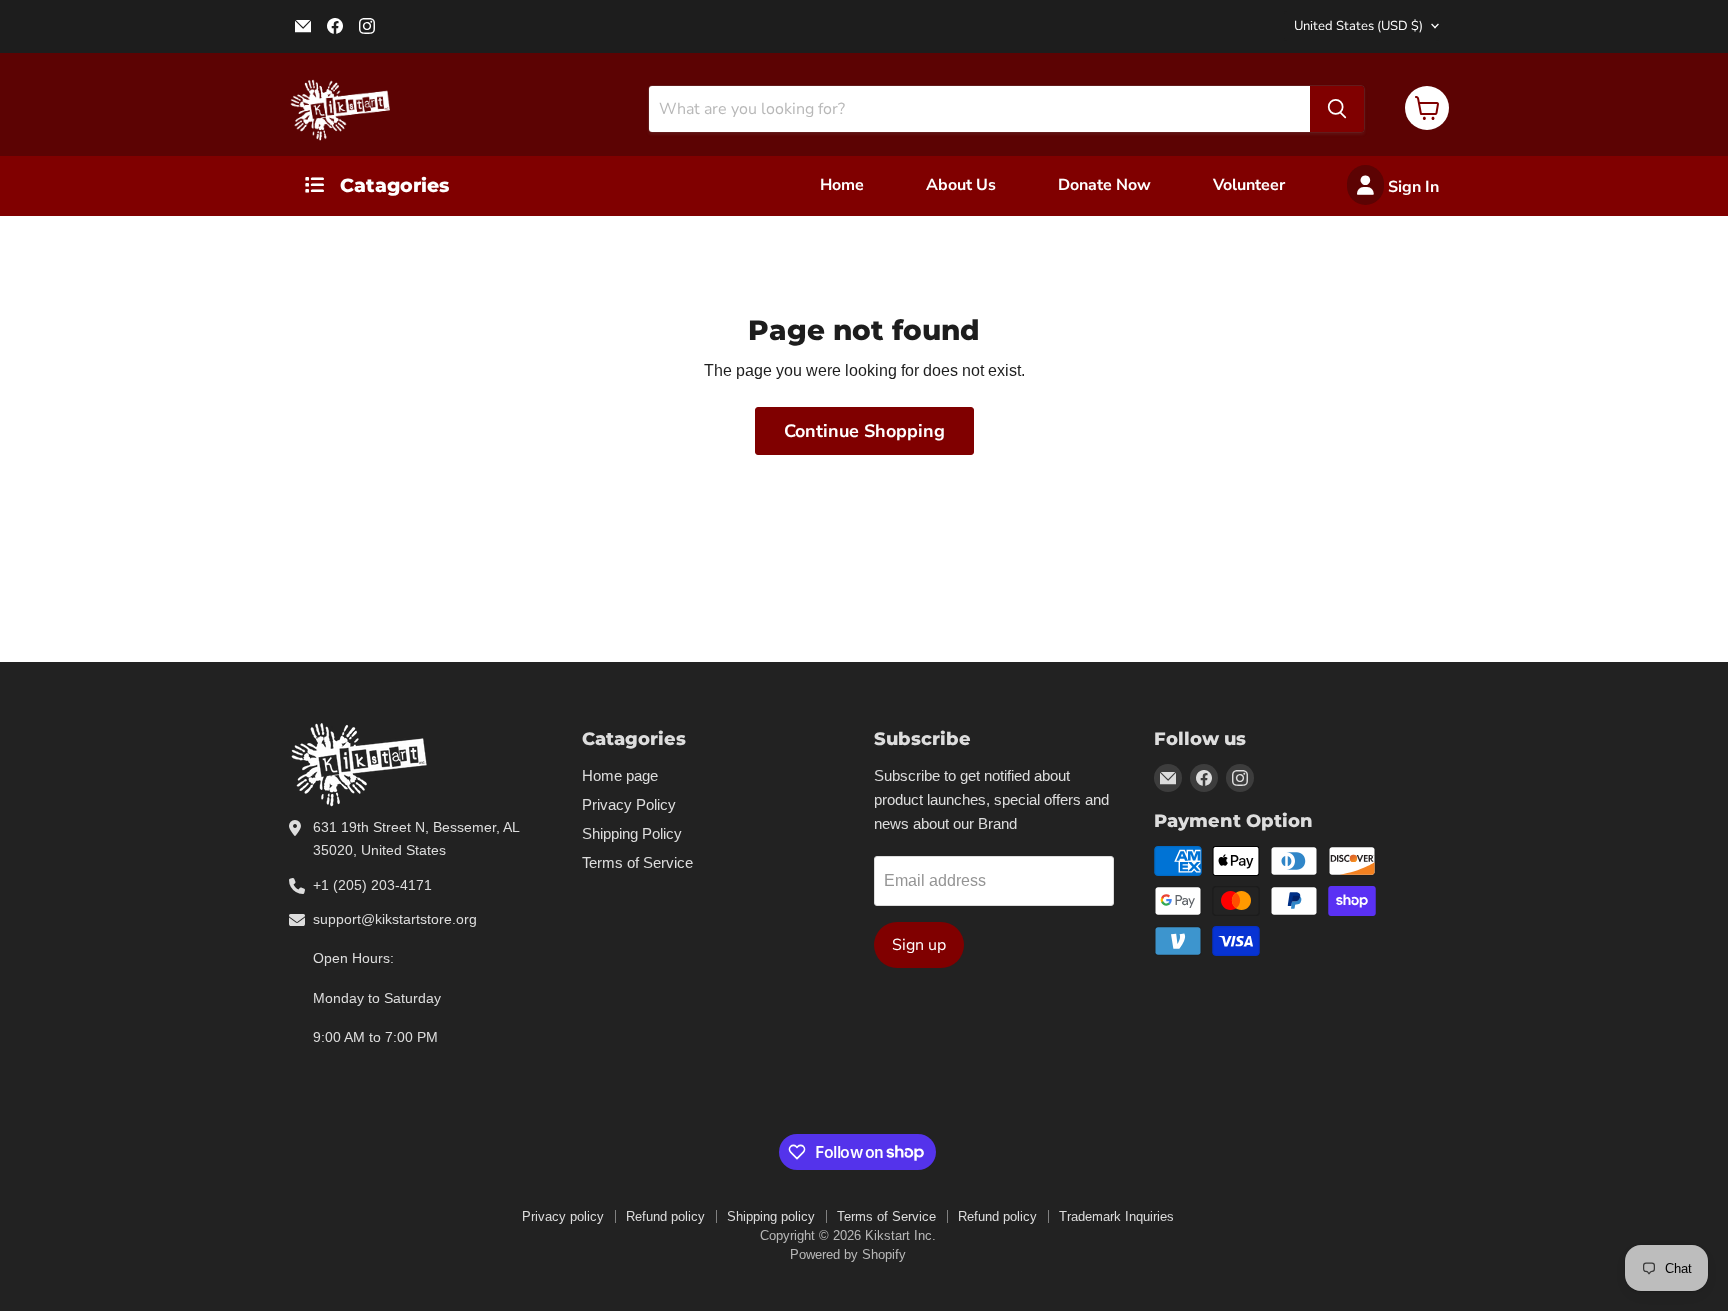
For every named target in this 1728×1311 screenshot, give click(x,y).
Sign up (919, 945)
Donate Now (1104, 185)
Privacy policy (563, 1216)
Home (842, 185)
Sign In (1411, 187)
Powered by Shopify (848, 1254)
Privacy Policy (629, 804)
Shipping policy (771, 1216)
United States (1358, 26)
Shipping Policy (632, 833)
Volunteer (1249, 185)
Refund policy (665, 1216)
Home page (620, 775)
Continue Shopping (864, 431)
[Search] (1337, 109)
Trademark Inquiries (1116, 1216)
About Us (961, 185)
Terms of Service (637, 862)
